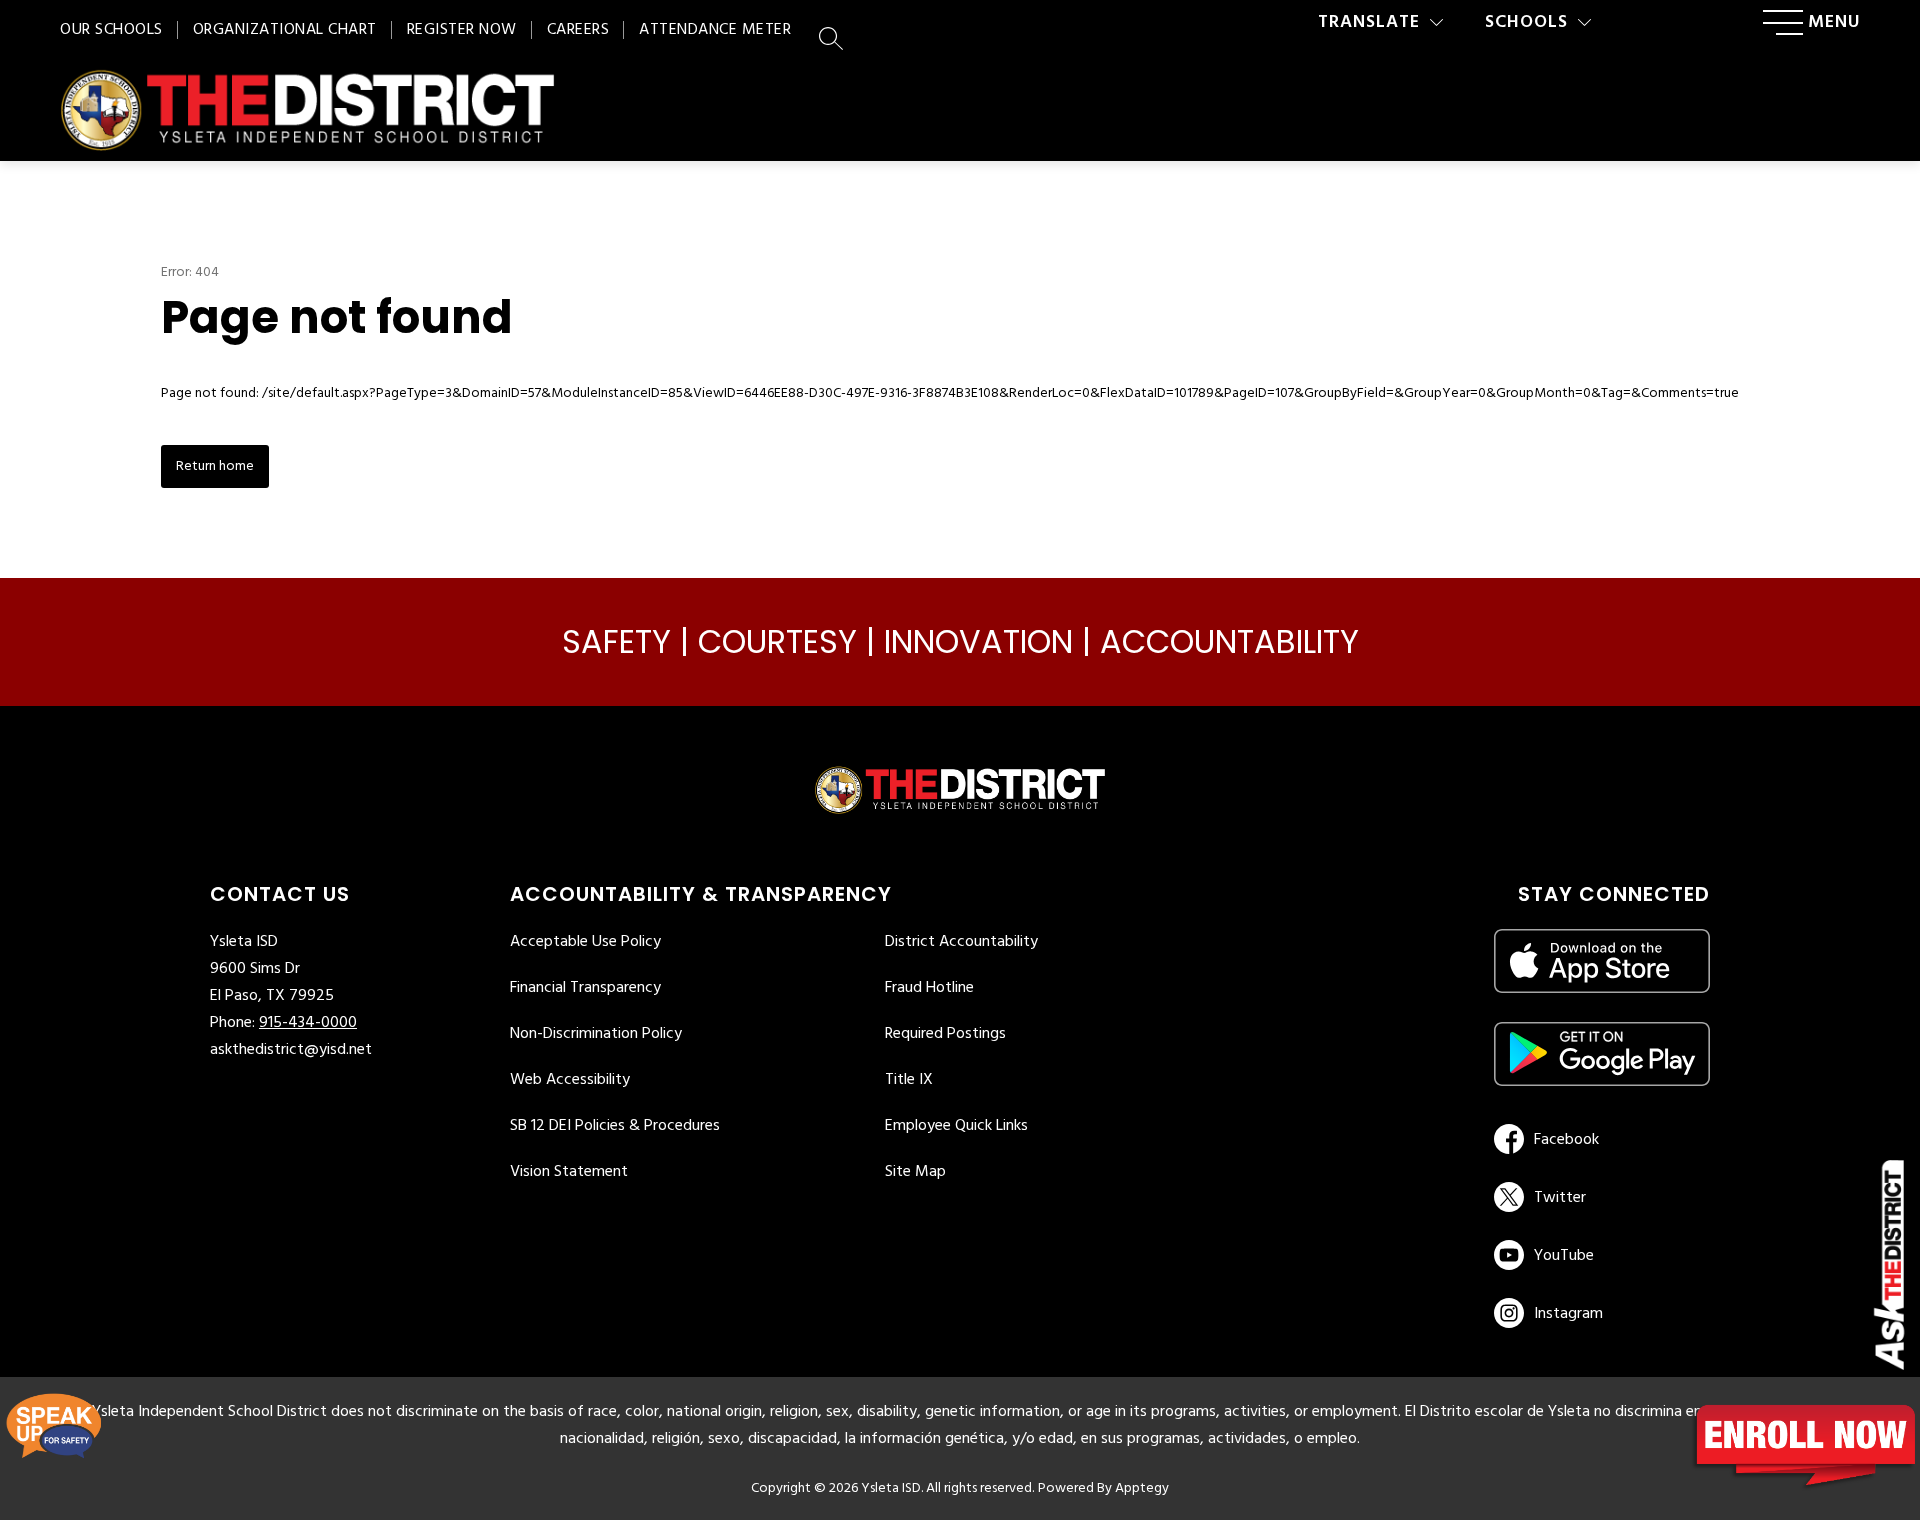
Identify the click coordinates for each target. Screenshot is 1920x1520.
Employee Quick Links (956, 1126)
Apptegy (1142, 1488)
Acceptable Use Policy (585, 942)
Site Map (915, 1172)
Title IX (909, 1080)
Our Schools (111, 30)
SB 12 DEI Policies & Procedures (615, 1126)
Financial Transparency (585, 988)
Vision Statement (569, 1172)
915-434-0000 (308, 1023)
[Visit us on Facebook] (1598, 1139)
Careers (578, 30)
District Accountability (961, 942)
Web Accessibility (570, 1080)
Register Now (462, 30)
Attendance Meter (715, 30)
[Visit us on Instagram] (1602, 1313)
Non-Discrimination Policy (596, 1034)
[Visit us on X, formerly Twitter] (1598, 1197)
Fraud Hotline (929, 988)
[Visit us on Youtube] (1598, 1255)
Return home (215, 466)
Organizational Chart (285, 30)
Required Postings (945, 1034)
